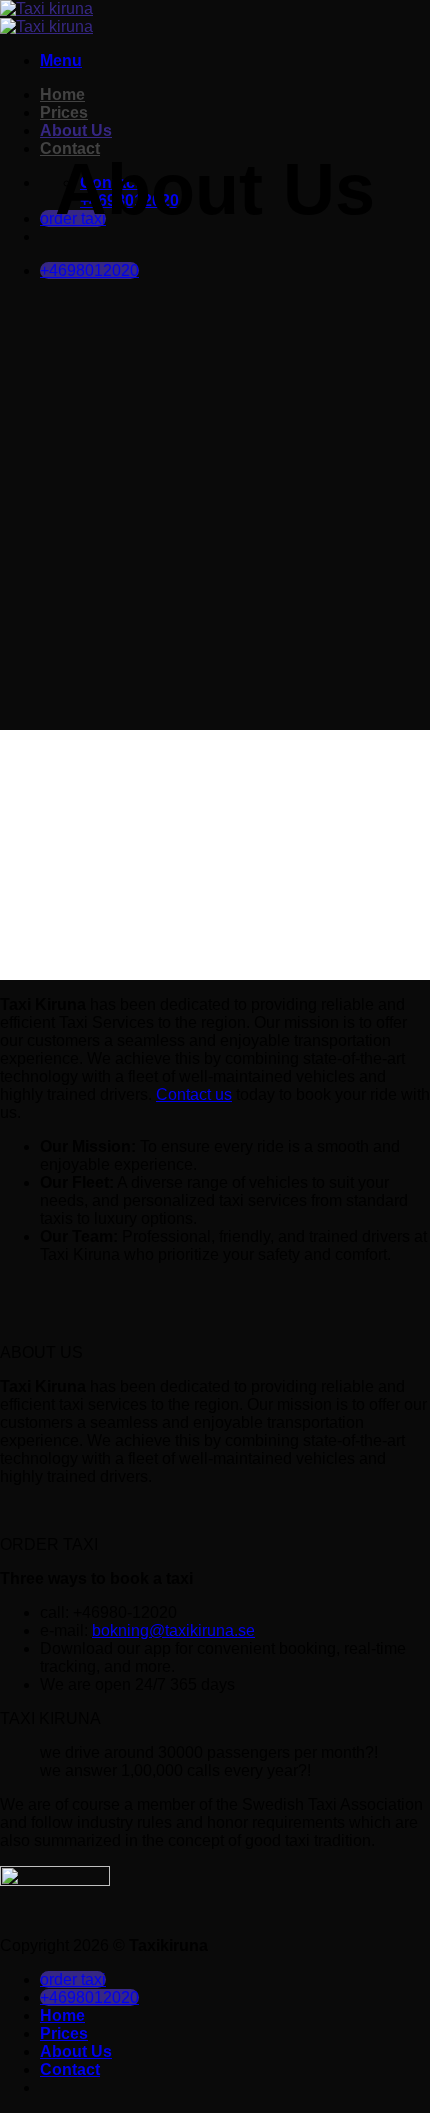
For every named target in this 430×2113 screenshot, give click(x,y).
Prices (64, 112)
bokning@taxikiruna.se (173, 1630)
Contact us (194, 1094)
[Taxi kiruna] (46, 17)
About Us (76, 130)
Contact (70, 2069)
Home (62, 94)
